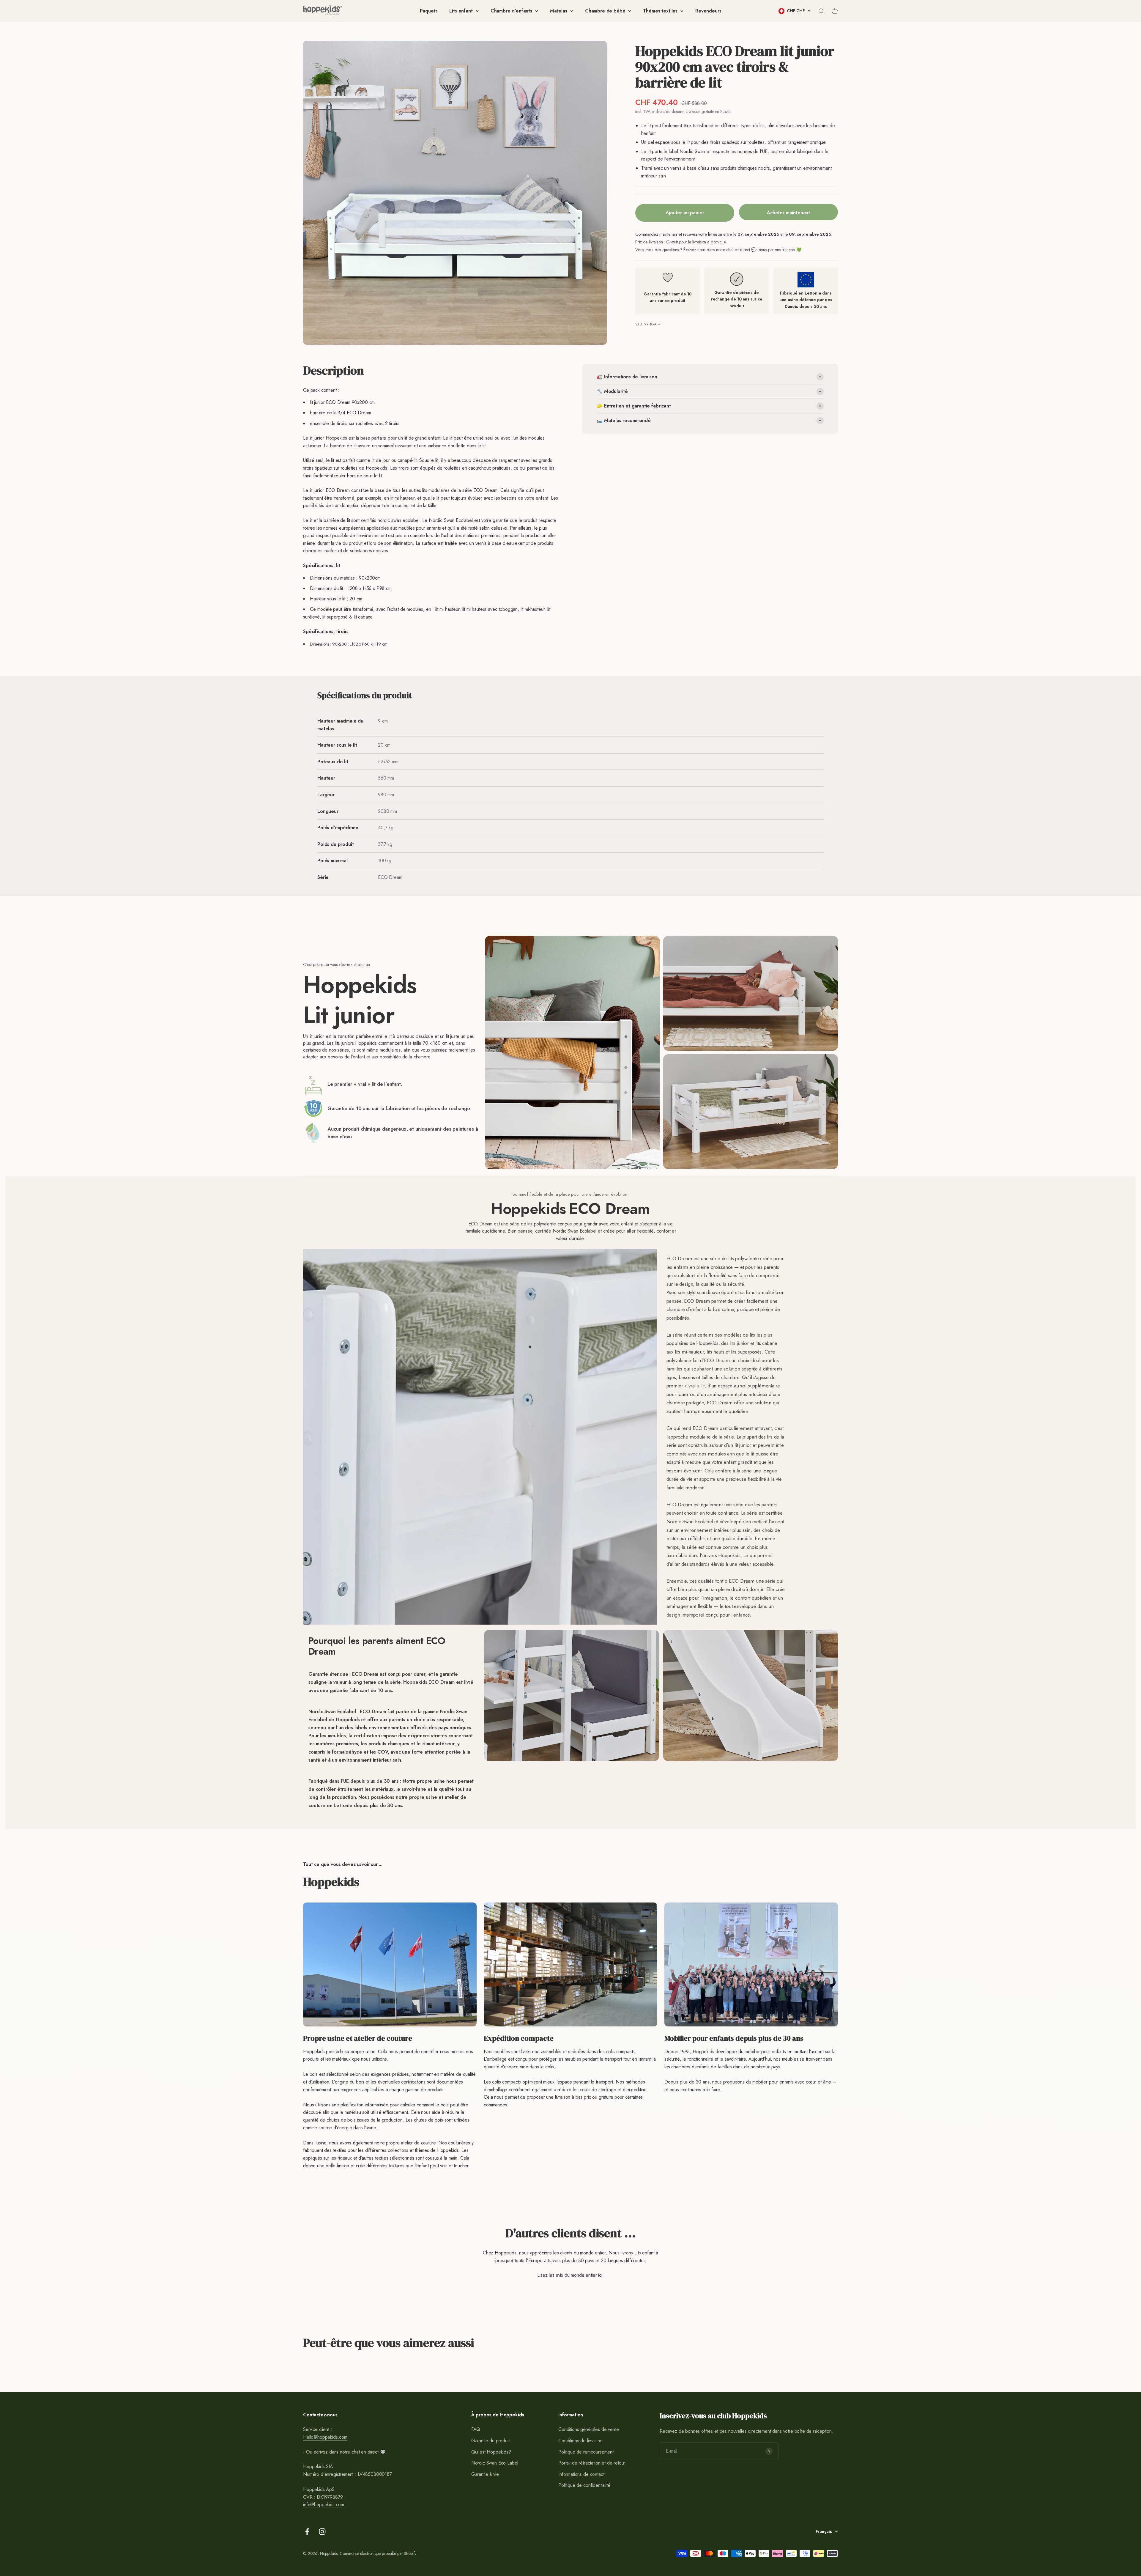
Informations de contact (581, 2474)
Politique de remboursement (586, 2452)
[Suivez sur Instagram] (322, 2532)
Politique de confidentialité (584, 2485)
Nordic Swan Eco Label (495, 2463)
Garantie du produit (490, 2441)
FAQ (476, 2429)
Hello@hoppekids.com (325, 2437)
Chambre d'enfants (511, 11)
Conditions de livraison (580, 2441)
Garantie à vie (485, 2474)
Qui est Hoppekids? (491, 2452)
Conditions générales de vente (588, 2429)
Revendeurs (708, 11)
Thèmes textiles (660, 11)
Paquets (429, 11)
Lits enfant (461, 11)
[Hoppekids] (322, 11)
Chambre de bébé (605, 11)
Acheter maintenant (788, 213)
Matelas (559, 11)
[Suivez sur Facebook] (307, 2532)
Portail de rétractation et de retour (592, 2463)
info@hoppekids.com (324, 2505)
